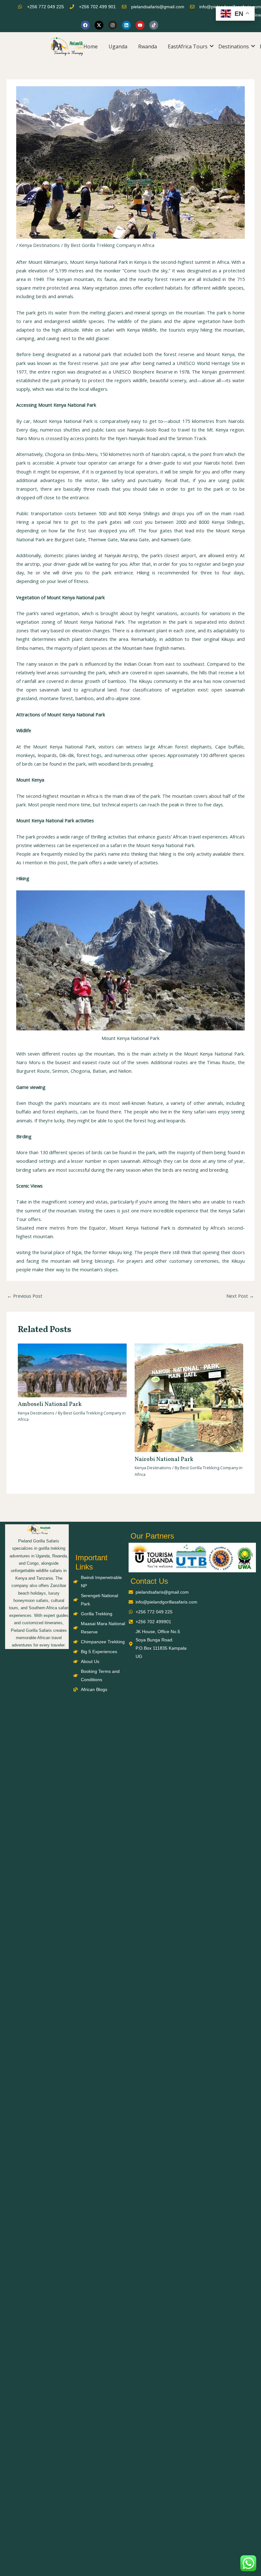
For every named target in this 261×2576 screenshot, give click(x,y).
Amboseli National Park (50, 1404)
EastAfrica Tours (188, 46)
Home (91, 46)
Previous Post (25, 1296)
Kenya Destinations (39, 245)
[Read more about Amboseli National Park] (72, 1370)
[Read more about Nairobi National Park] (189, 1397)
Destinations (234, 46)
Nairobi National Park (164, 1460)
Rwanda (148, 46)
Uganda (118, 46)
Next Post (240, 1296)
